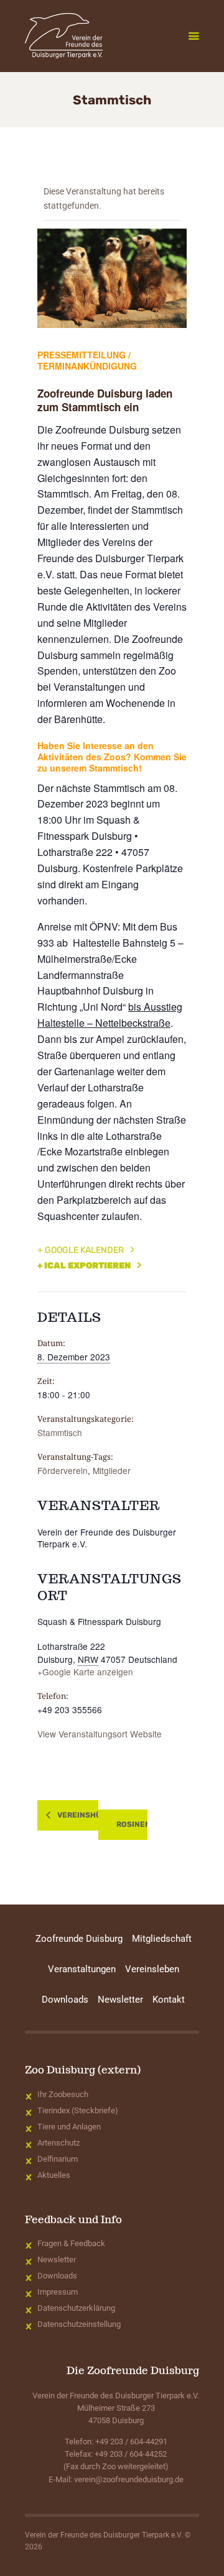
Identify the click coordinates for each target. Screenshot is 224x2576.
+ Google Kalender (81, 1250)
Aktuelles (54, 2175)
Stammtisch (60, 1432)
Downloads (57, 2276)
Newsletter (57, 2260)
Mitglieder (112, 1470)
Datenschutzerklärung (76, 2308)
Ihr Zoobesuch (63, 2094)
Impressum (58, 2292)
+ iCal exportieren (84, 1266)
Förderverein (63, 1470)
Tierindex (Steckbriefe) (78, 2110)
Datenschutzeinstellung (79, 2324)
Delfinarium (58, 2159)
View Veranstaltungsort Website (100, 1734)
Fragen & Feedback (71, 2243)
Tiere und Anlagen (69, 2127)
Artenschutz (58, 2143)
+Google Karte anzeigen (85, 1672)
